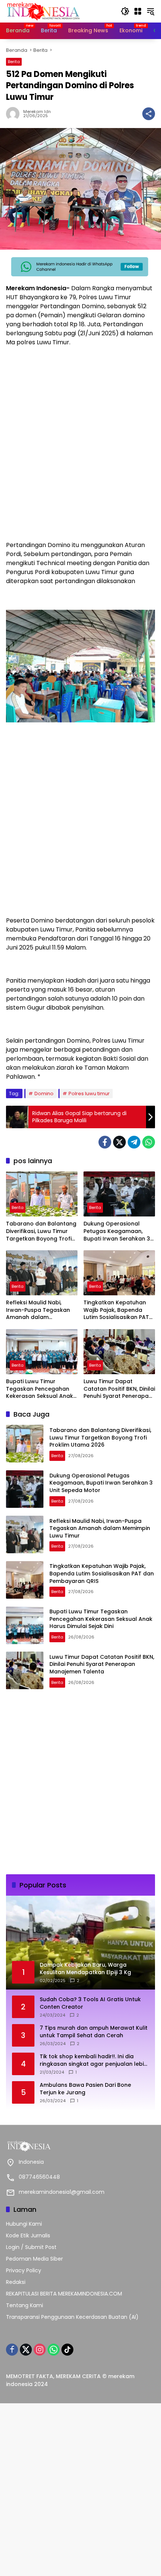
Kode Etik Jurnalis (28, 2235)
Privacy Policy (24, 2270)
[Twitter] (119, 1142)
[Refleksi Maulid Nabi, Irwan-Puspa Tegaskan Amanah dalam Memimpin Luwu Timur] (42, 1273)
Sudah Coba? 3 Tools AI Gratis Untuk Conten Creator (90, 2003)
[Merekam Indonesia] (43, 11)
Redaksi (16, 2282)
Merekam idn (37, 112)
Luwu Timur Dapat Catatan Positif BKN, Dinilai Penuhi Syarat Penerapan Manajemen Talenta (119, 1389)
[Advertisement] (80, 454)
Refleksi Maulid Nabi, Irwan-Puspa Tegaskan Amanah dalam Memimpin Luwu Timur (38, 1310)
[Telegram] (134, 1142)
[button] (125, 11)
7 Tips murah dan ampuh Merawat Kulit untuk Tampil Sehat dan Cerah (94, 2032)
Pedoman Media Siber (34, 2259)
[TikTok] (67, 2350)
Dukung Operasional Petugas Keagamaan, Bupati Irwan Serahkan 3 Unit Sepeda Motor (117, 1231)
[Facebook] (105, 1142)
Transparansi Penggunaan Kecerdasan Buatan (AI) (72, 2317)
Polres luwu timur (89, 1094)
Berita (14, 62)
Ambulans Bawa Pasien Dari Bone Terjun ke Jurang (85, 2089)
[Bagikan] (149, 114)
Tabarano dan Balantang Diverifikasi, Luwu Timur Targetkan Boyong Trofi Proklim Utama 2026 (41, 1231)
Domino (44, 1094)
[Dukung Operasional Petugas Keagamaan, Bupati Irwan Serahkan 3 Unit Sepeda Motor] (119, 1194)
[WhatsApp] (149, 1142)
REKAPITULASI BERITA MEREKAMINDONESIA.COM (64, 2294)
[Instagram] (40, 2350)
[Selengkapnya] (80, 2146)
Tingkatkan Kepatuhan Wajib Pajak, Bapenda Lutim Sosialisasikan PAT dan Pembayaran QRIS (116, 1310)
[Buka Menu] (138, 11)
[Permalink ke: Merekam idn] (15, 114)
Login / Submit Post (31, 2247)
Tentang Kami (25, 2305)
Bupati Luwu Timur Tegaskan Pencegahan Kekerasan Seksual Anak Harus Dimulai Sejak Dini (40, 1389)
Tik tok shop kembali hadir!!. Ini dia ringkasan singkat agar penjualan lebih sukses (93, 2060)
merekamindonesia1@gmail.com (62, 2192)
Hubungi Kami (24, 2224)
